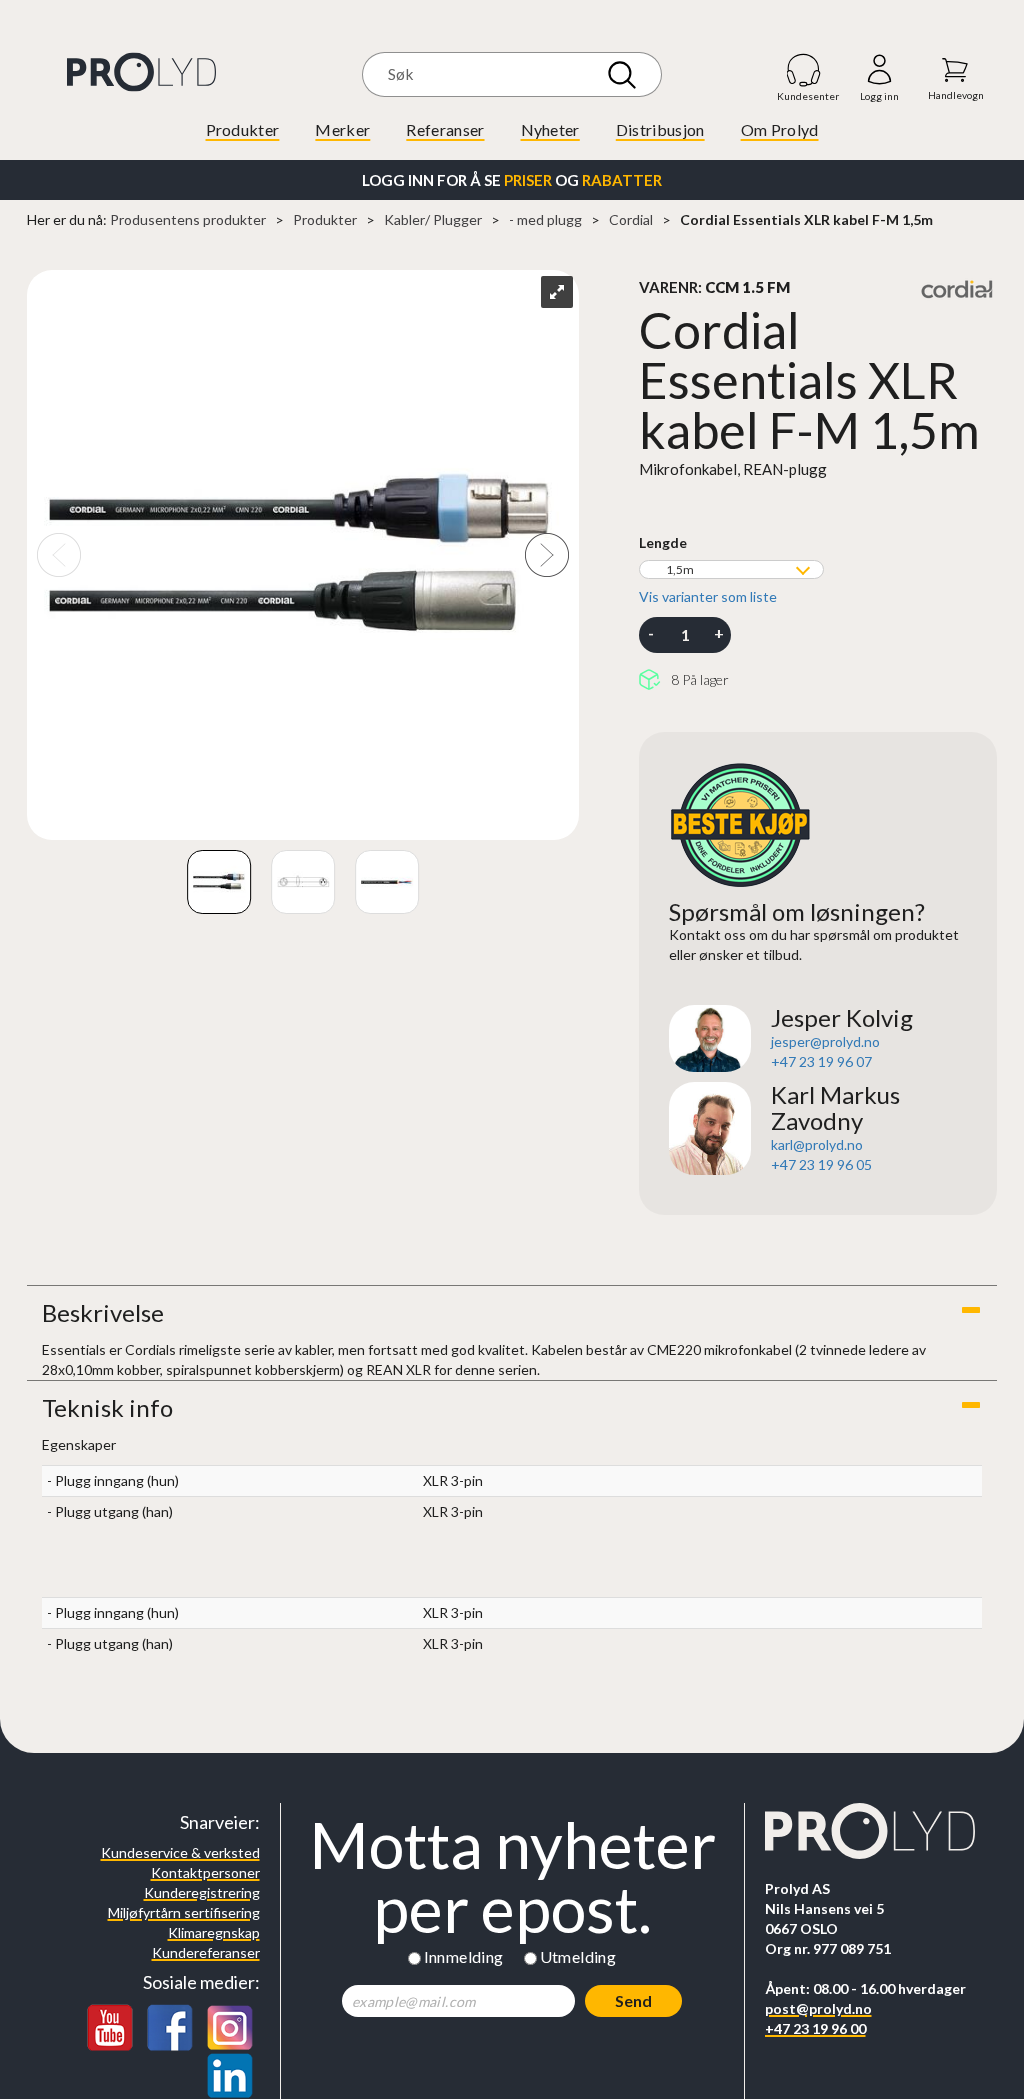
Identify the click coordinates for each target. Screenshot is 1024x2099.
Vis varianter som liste (708, 596)
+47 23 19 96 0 (817, 1061)
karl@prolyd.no (817, 1144)
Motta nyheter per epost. (512, 1877)
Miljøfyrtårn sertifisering (184, 1912)
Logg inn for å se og (512, 180)
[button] (512, 1313)
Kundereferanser (206, 1952)
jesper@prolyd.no (825, 1041)
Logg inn (879, 70)
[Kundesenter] (804, 69)
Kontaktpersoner (205, 1872)
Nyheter (550, 129)
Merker (342, 129)
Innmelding (464, 1956)
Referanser (445, 129)
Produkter (243, 129)
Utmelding (578, 1956)
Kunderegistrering (202, 1892)
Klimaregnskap (214, 1932)
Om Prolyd (780, 129)
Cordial (631, 219)
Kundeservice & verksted (180, 1852)
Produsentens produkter (188, 219)
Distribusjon (660, 129)
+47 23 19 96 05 (821, 1164)
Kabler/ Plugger (433, 219)
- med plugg (545, 219)
